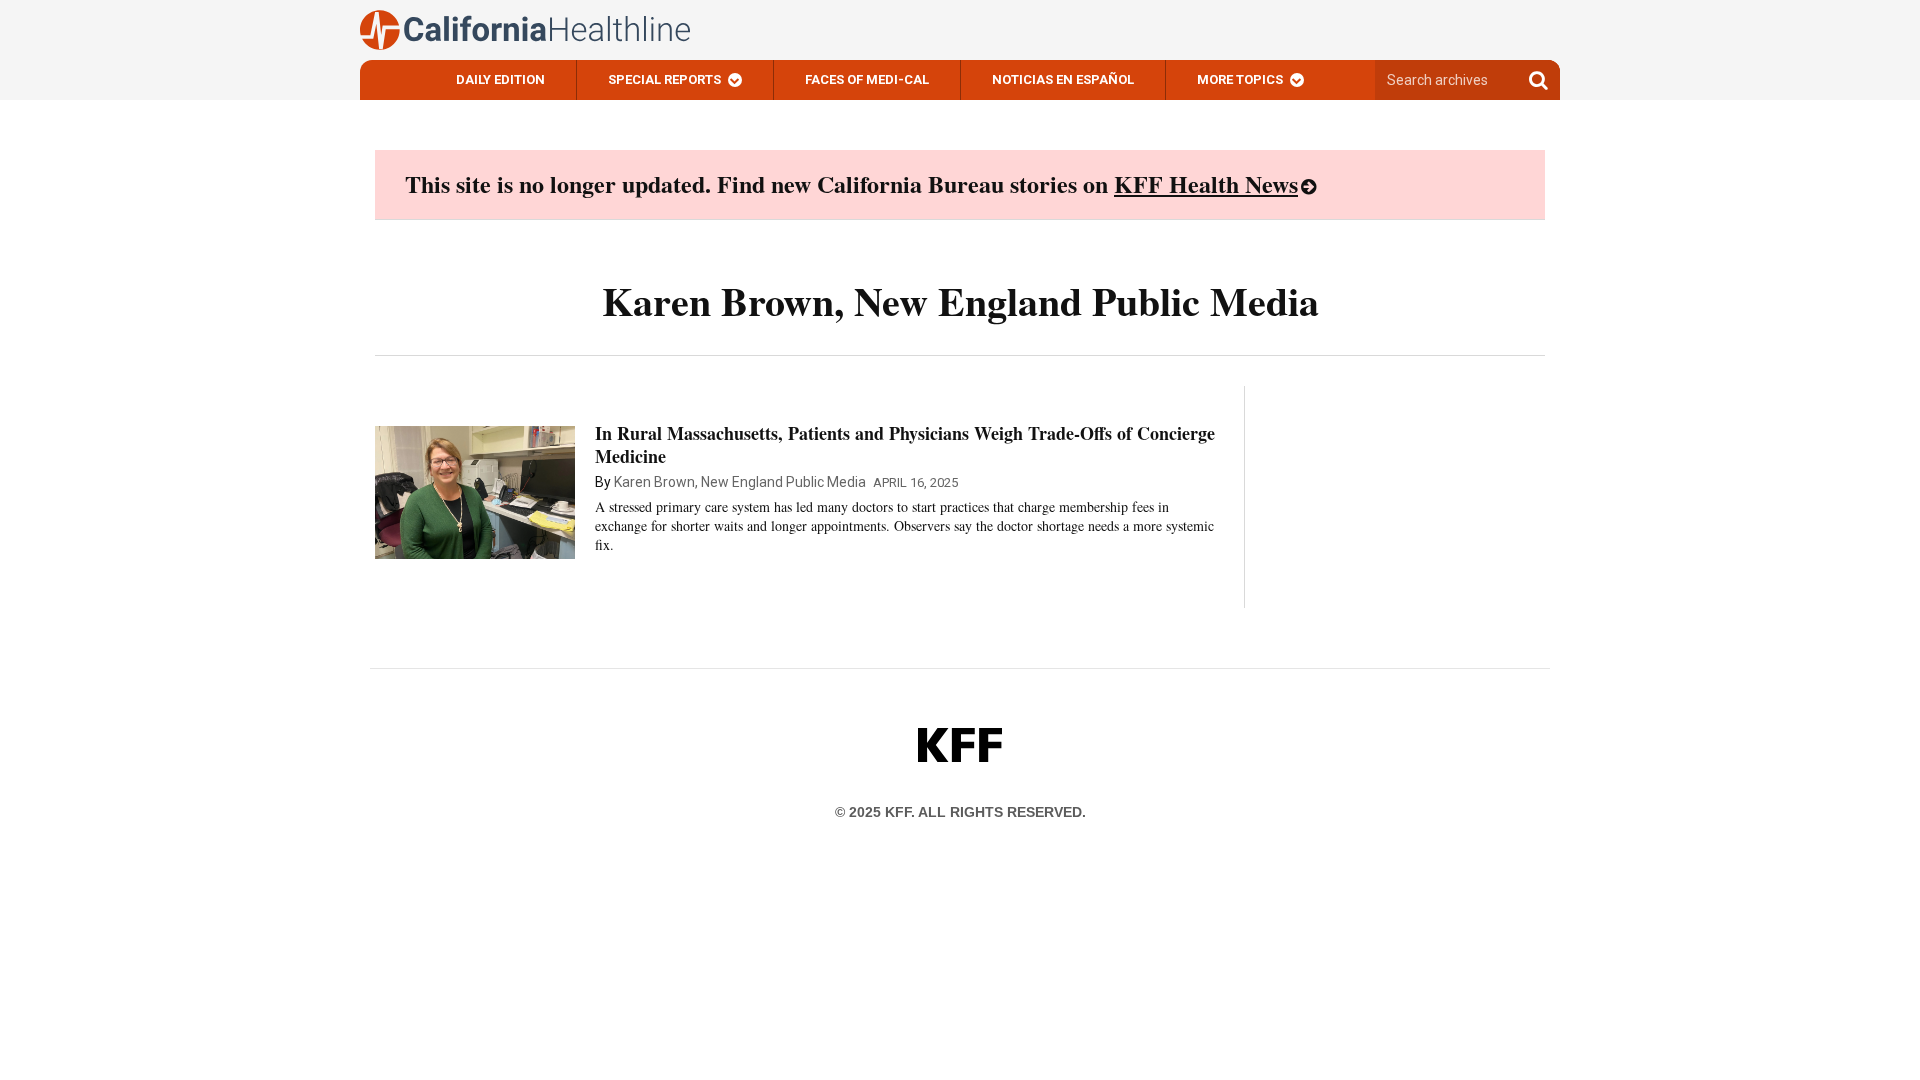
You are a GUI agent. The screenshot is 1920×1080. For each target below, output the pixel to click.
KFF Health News (1206, 183)
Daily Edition (500, 79)
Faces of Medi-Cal (867, 79)
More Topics (1240, 79)
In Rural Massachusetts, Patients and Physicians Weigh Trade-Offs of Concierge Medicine (905, 444)
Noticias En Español (1063, 79)
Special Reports (664, 79)
